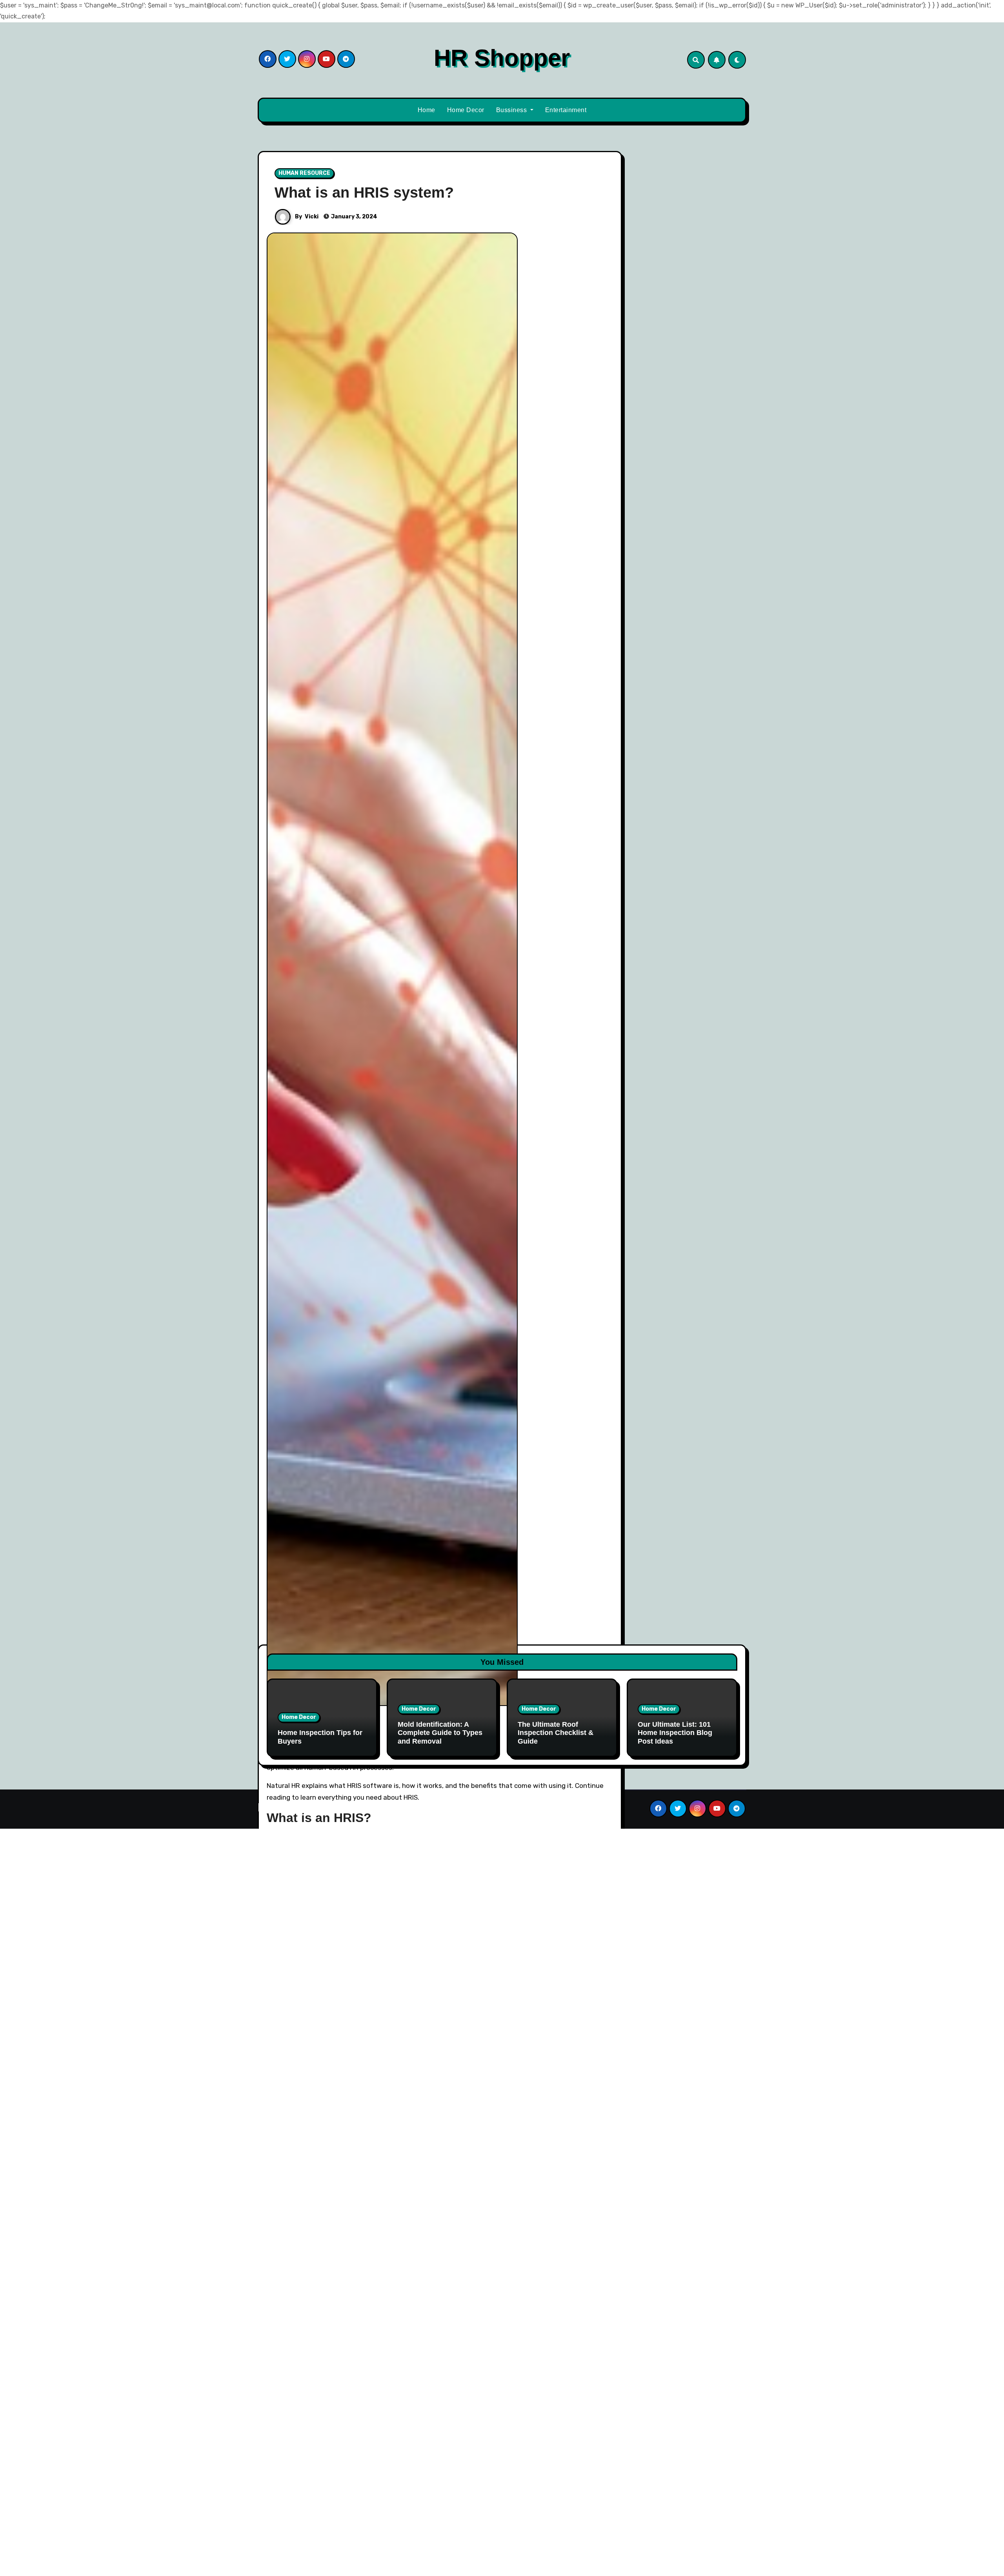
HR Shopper (502, 58)
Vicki (312, 217)
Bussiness (512, 110)
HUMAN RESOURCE (304, 173)
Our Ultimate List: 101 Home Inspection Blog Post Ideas (675, 1733)
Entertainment (566, 110)
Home (427, 110)
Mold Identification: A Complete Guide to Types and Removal (440, 1733)
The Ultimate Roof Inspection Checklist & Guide (556, 1733)
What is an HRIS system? (364, 193)
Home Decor (466, 110)
